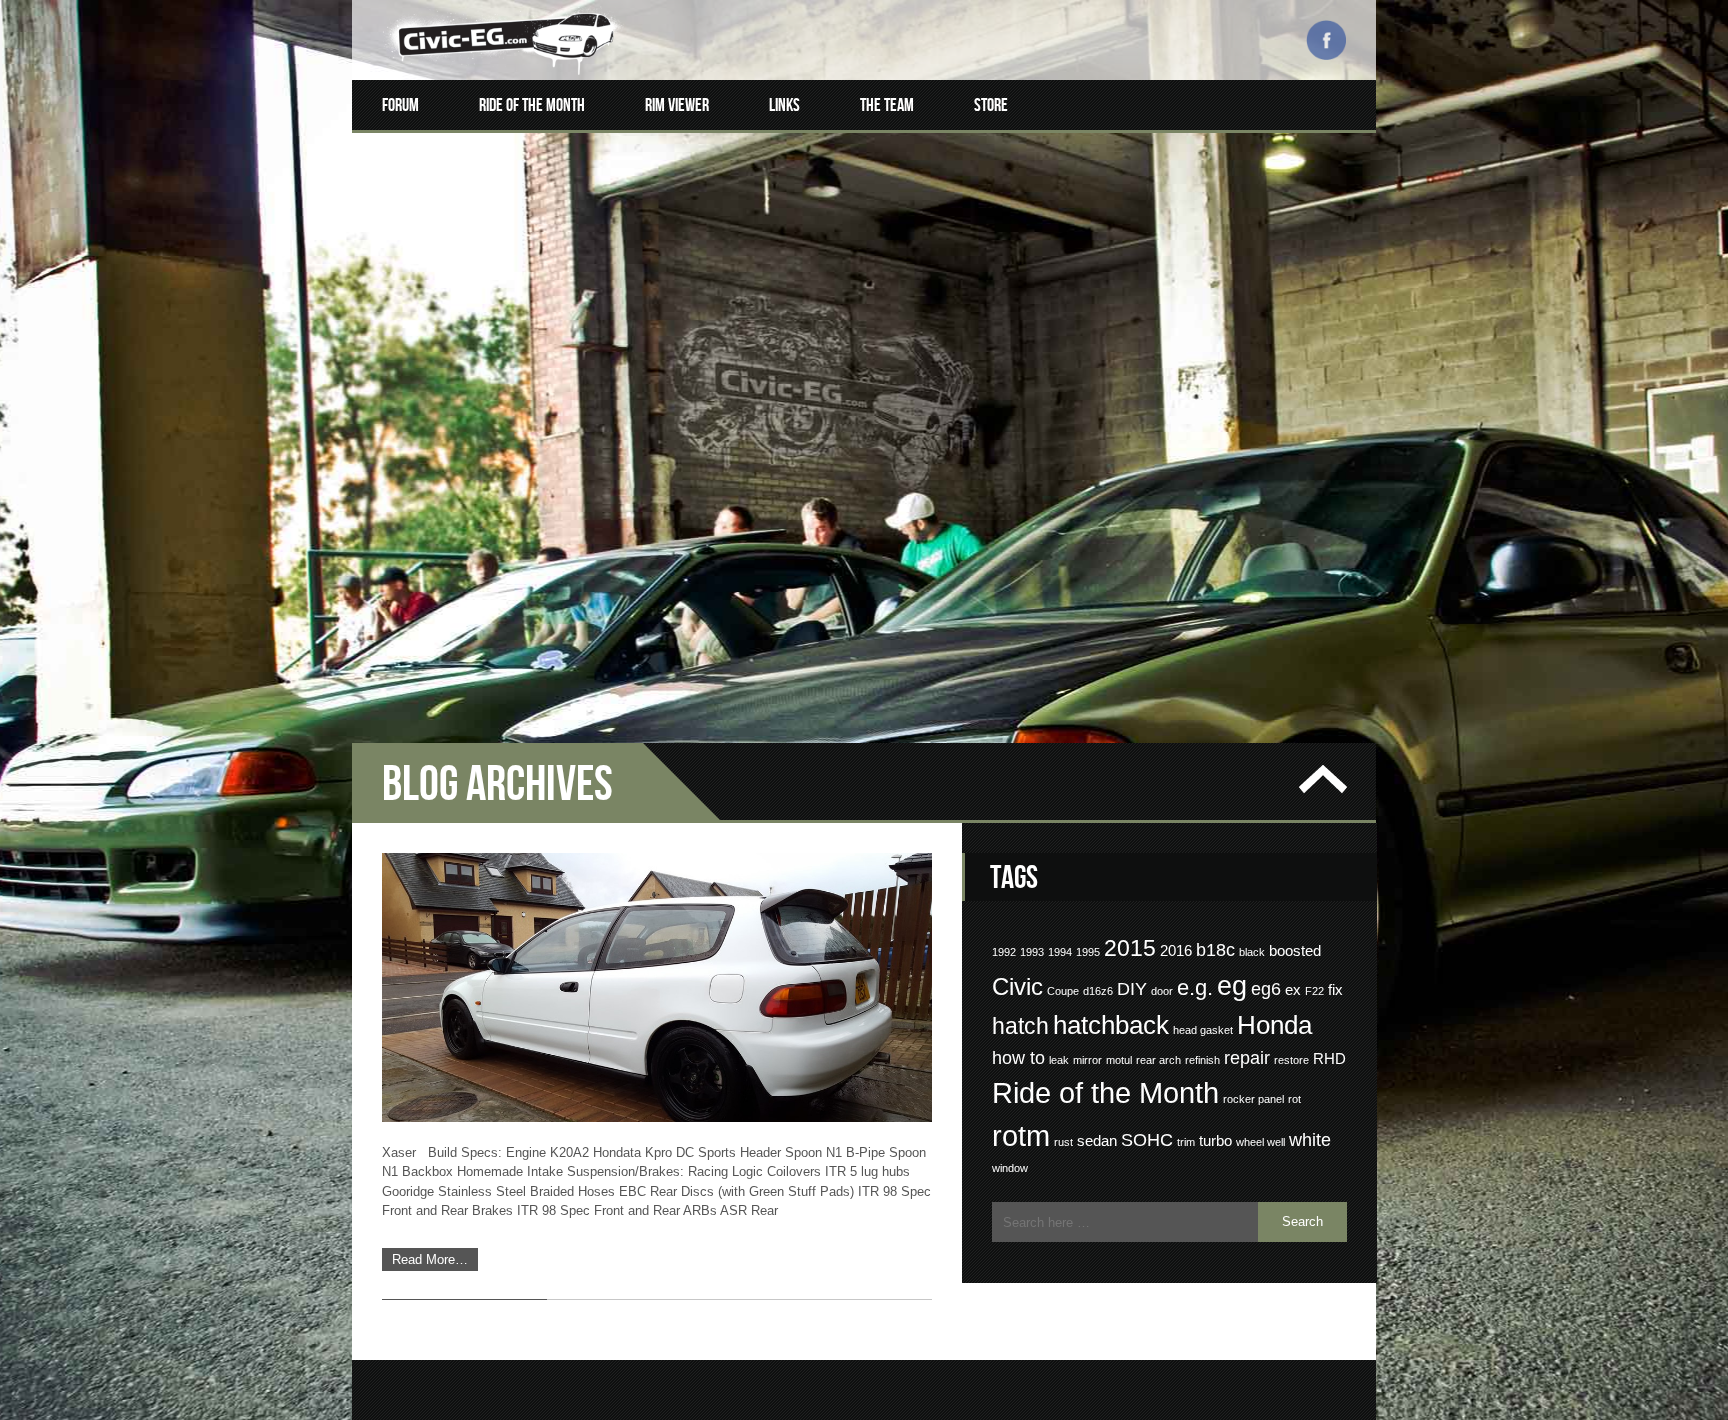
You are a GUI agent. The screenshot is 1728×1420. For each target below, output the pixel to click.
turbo (1215, 1141)
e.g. (1195, 987)
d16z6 (1098, 991)
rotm (1021, 1136)
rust (1063, 1142)
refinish (1202, 1060)
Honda (1274, 1025)
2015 (1130, 948)
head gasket (1203, 1030)
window (1010, 1168)
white (1310, 1140)
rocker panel (1253, 1099)
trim (1186, 1142)
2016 (1176, 951)
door (1162, 991)
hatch (1020, 1026)
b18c (1215, 950)
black (1252, 952)
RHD (1329, 1059)
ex (1293, 990)
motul (1119, 1060)
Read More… (430, 1259)
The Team (887, 105)
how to (1018, 1058)
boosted (1295, 951)
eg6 (1266, 989)
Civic (1017, 986)
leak (1059, 1060)
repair (1247, 1058)
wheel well (1260, 1142)
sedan (1097, 1141)
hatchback (1111, 1025)
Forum (400, 105)
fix (1335, 990)
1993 (1032, 952)
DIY (1132, 989)
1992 (1004, 952)
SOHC (1147, 1140)
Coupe (1063, 991)
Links (784, 105)
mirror (1087, 1060)
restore (1291, 1060)
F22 (1314, 991)
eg (1232, 986)
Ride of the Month (532, 105)
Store (991, 105)
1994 (1060, 952)
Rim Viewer (677, 105)
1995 (1088, 952)
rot (1294, 1099)
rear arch (1158, 1060)
